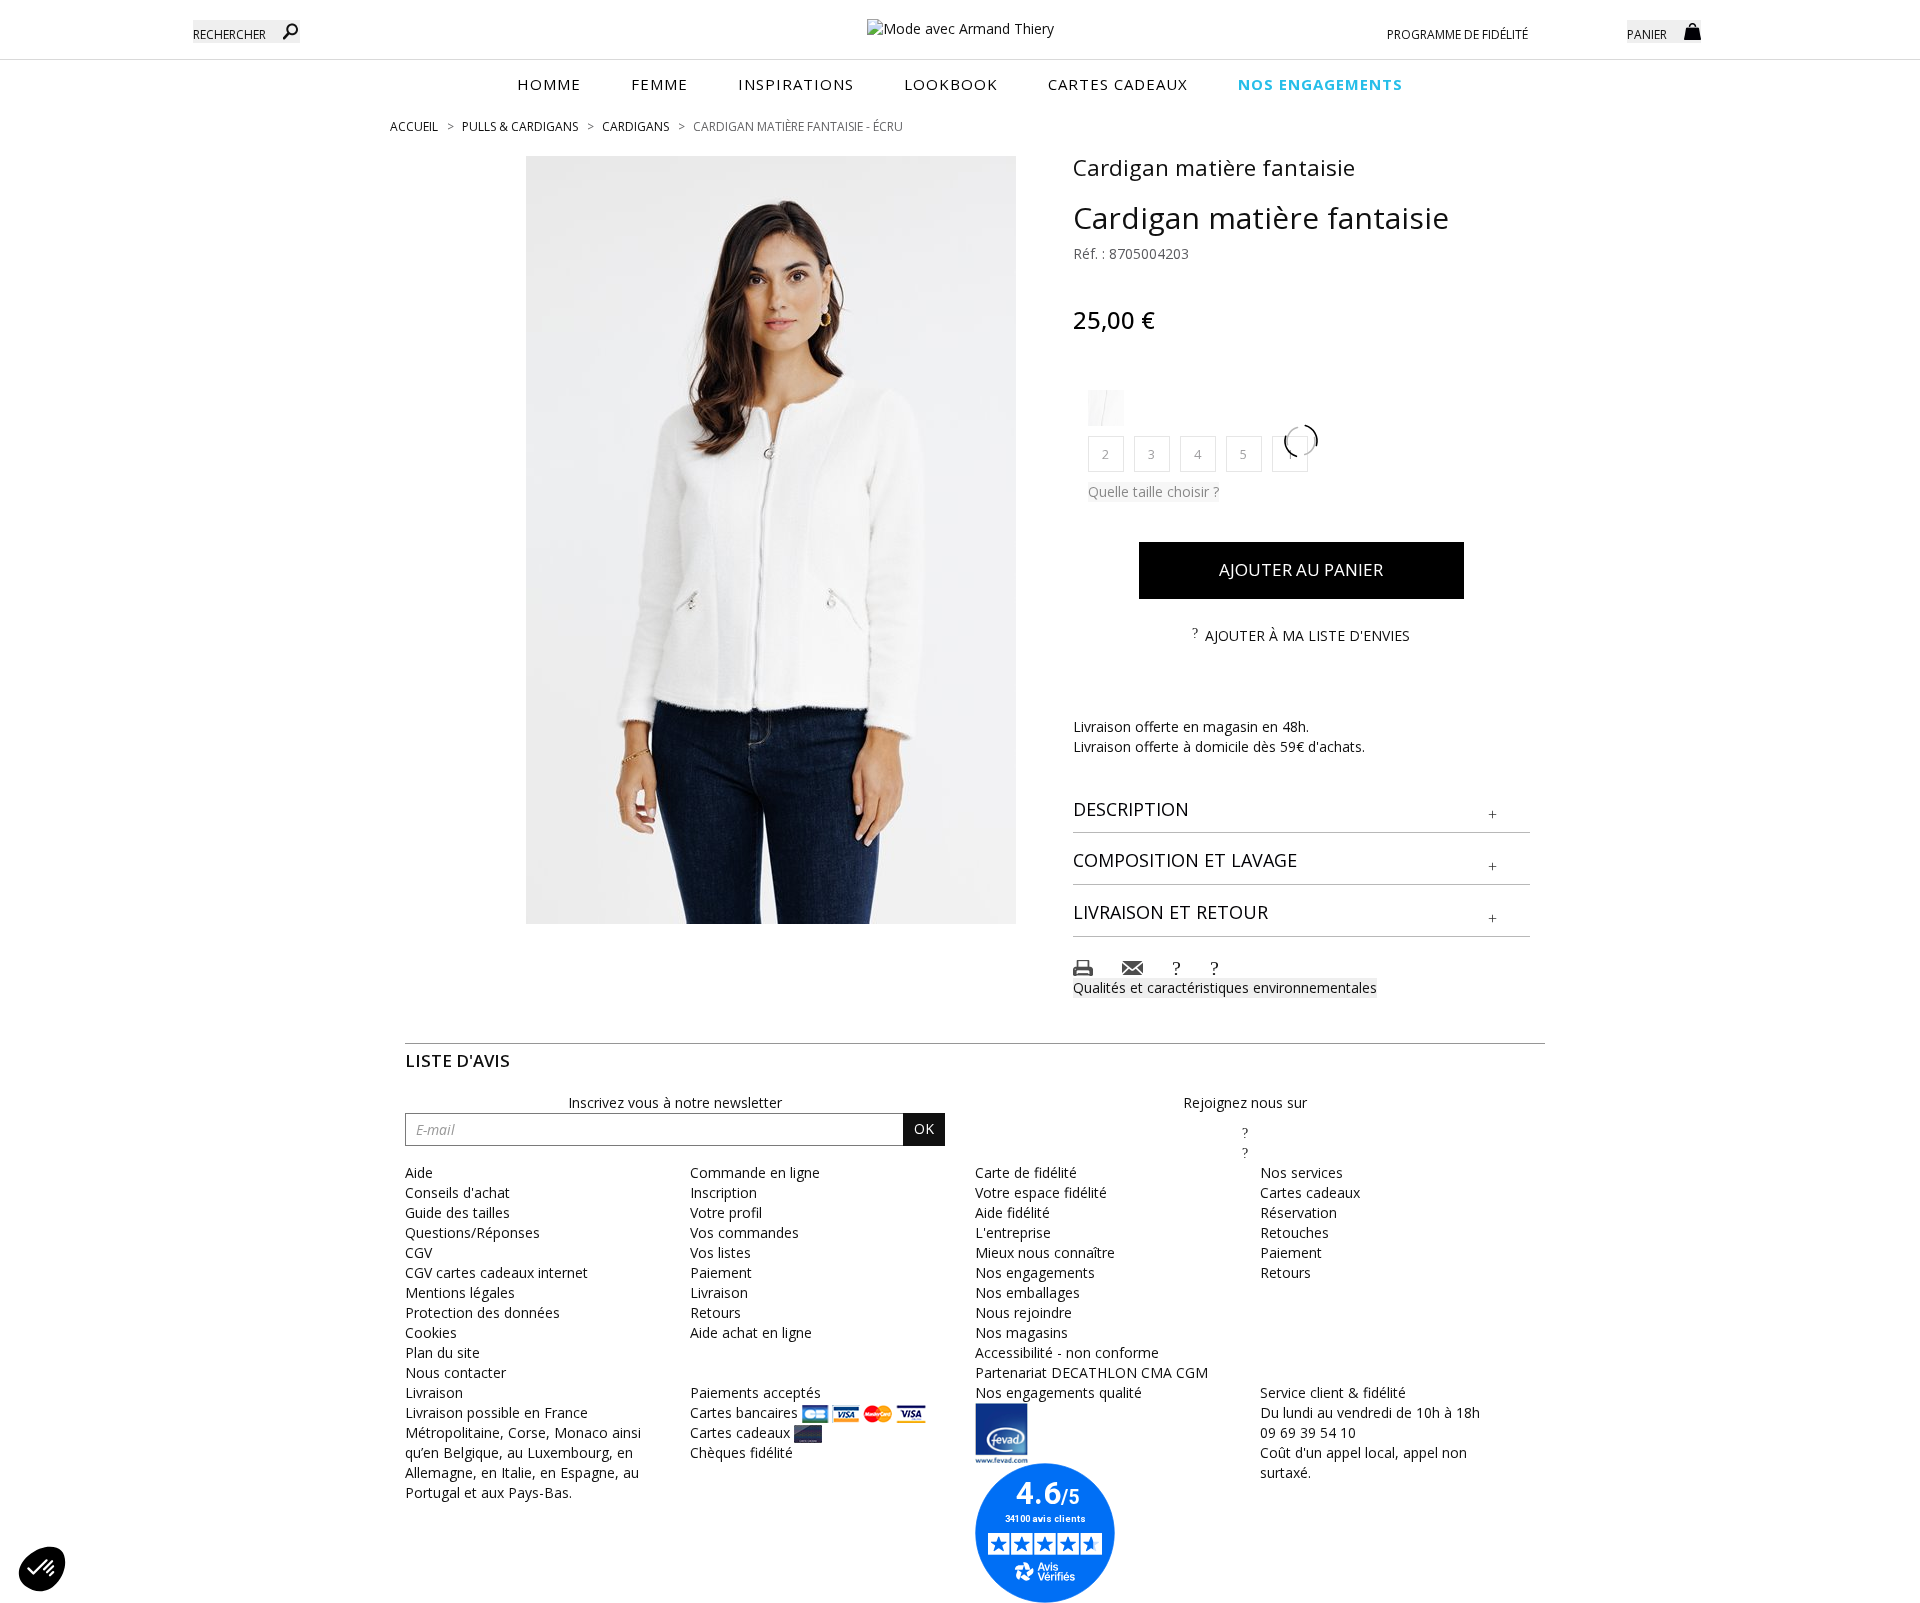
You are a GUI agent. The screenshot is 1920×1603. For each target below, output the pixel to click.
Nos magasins (1021, 1332)
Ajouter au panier (1301, 569)
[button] (1302, 810)
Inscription (723, 1192)
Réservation (1298, 1212)
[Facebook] (1245, 1132)
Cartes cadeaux (1310, 1192)
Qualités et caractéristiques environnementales (1225, 987)
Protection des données (482, 1312)
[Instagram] (1245, 1152)
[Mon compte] (1597, 30)
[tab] (1302, 810)
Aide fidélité (1012, 1212)
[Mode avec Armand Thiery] (960, 20)
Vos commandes (744, 1232)
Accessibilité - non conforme (1067, 1352)
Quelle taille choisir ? (1153, 491)
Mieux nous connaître (1045, 1252)
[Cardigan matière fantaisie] (771, 540)
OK (924, 1128)
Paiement (721, 1272)
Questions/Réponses (472, 1232)
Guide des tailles (457, 1212)
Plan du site (442, 1352)
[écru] (1106, 408)
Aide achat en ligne (751, 1332)
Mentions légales (460, 1292)
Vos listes (720, 1252)
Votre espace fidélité (1041, 1192)
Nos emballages (1027, 1292)
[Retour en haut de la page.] (1849, 1577)
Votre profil (726, 1212)
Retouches (1294, 1232)
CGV (418, 1252)
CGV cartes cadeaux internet (496, 1272)
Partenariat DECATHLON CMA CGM (1091, 1372)
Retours (715, 1312)
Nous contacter (455, 1372)
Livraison (719, 1292)
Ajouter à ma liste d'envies (1307, 635)
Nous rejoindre (1023, 1312)
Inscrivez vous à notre (675, 1102)
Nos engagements (1035, 1272)
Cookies (431, 1332)
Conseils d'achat (457, 1192)
